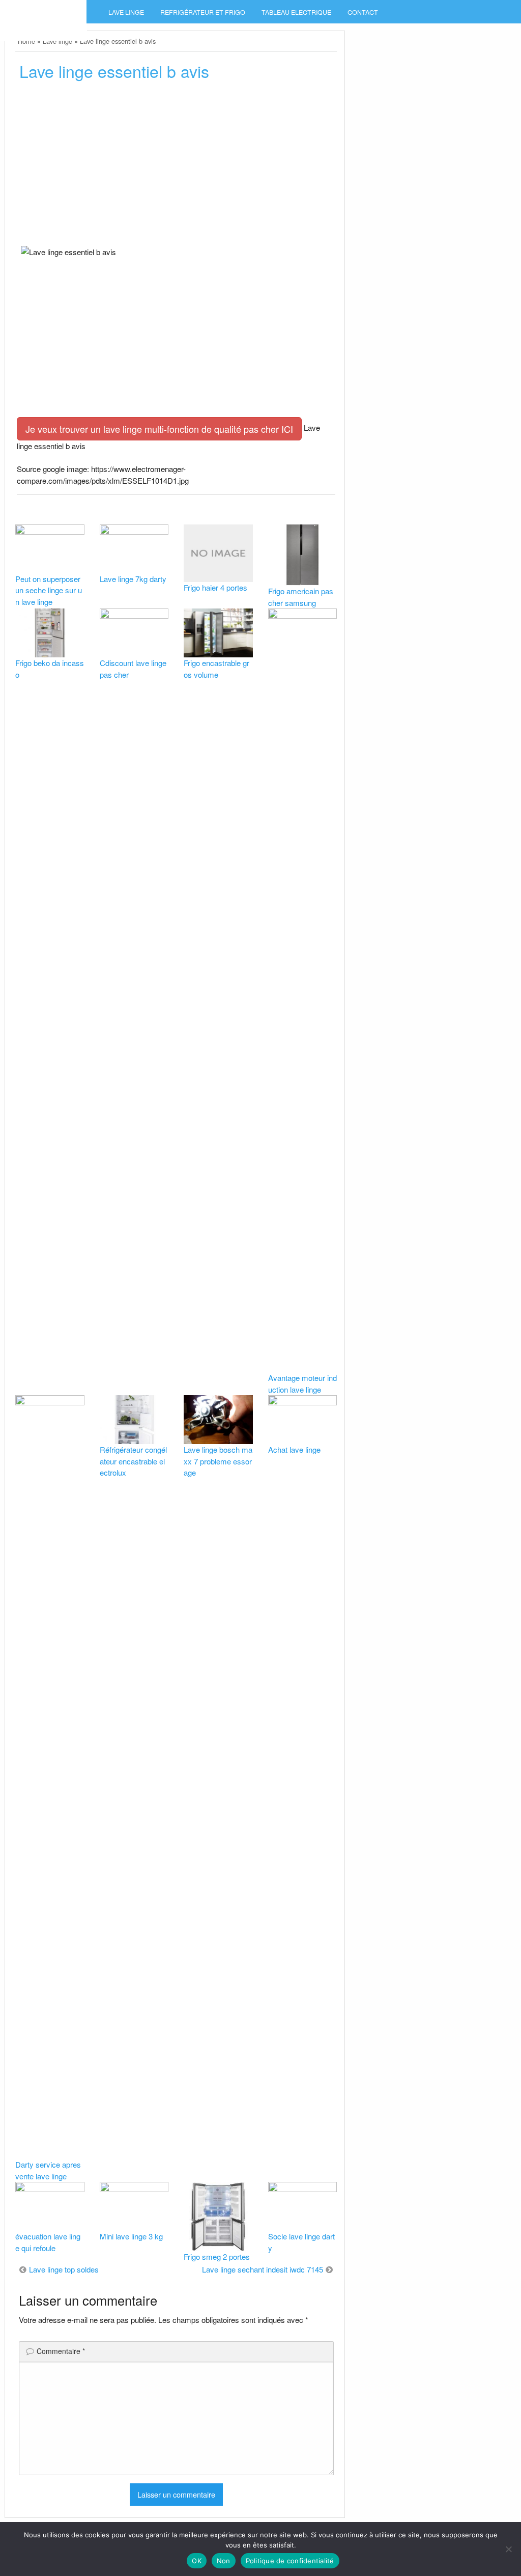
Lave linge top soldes (64, 2269)
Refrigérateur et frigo (203, 12)
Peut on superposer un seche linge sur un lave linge (49, 590)
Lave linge (126, 12)
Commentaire (61, 2351)
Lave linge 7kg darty (133, 579)
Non (224, 2561)
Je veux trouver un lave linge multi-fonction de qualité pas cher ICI (159, 429)
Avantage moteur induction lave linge (302, 1383)
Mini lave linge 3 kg (131, 2236)
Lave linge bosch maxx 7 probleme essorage (218, 1461)
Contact (363, 12)
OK (197, 2561)
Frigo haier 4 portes (215, 587)
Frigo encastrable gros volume (216, 669)
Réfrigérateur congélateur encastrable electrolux (133, 1461)
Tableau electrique (296, 12)
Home (26, 41)
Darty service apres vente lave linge (48, 2170)
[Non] (508, 2549)
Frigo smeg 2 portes (217, 2256)
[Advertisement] (176, 167)
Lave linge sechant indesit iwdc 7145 (263, 2269)
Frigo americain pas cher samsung (301, 597)
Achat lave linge (294, 1449)
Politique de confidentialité (290, 2561)
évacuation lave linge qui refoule (48, 2242)
